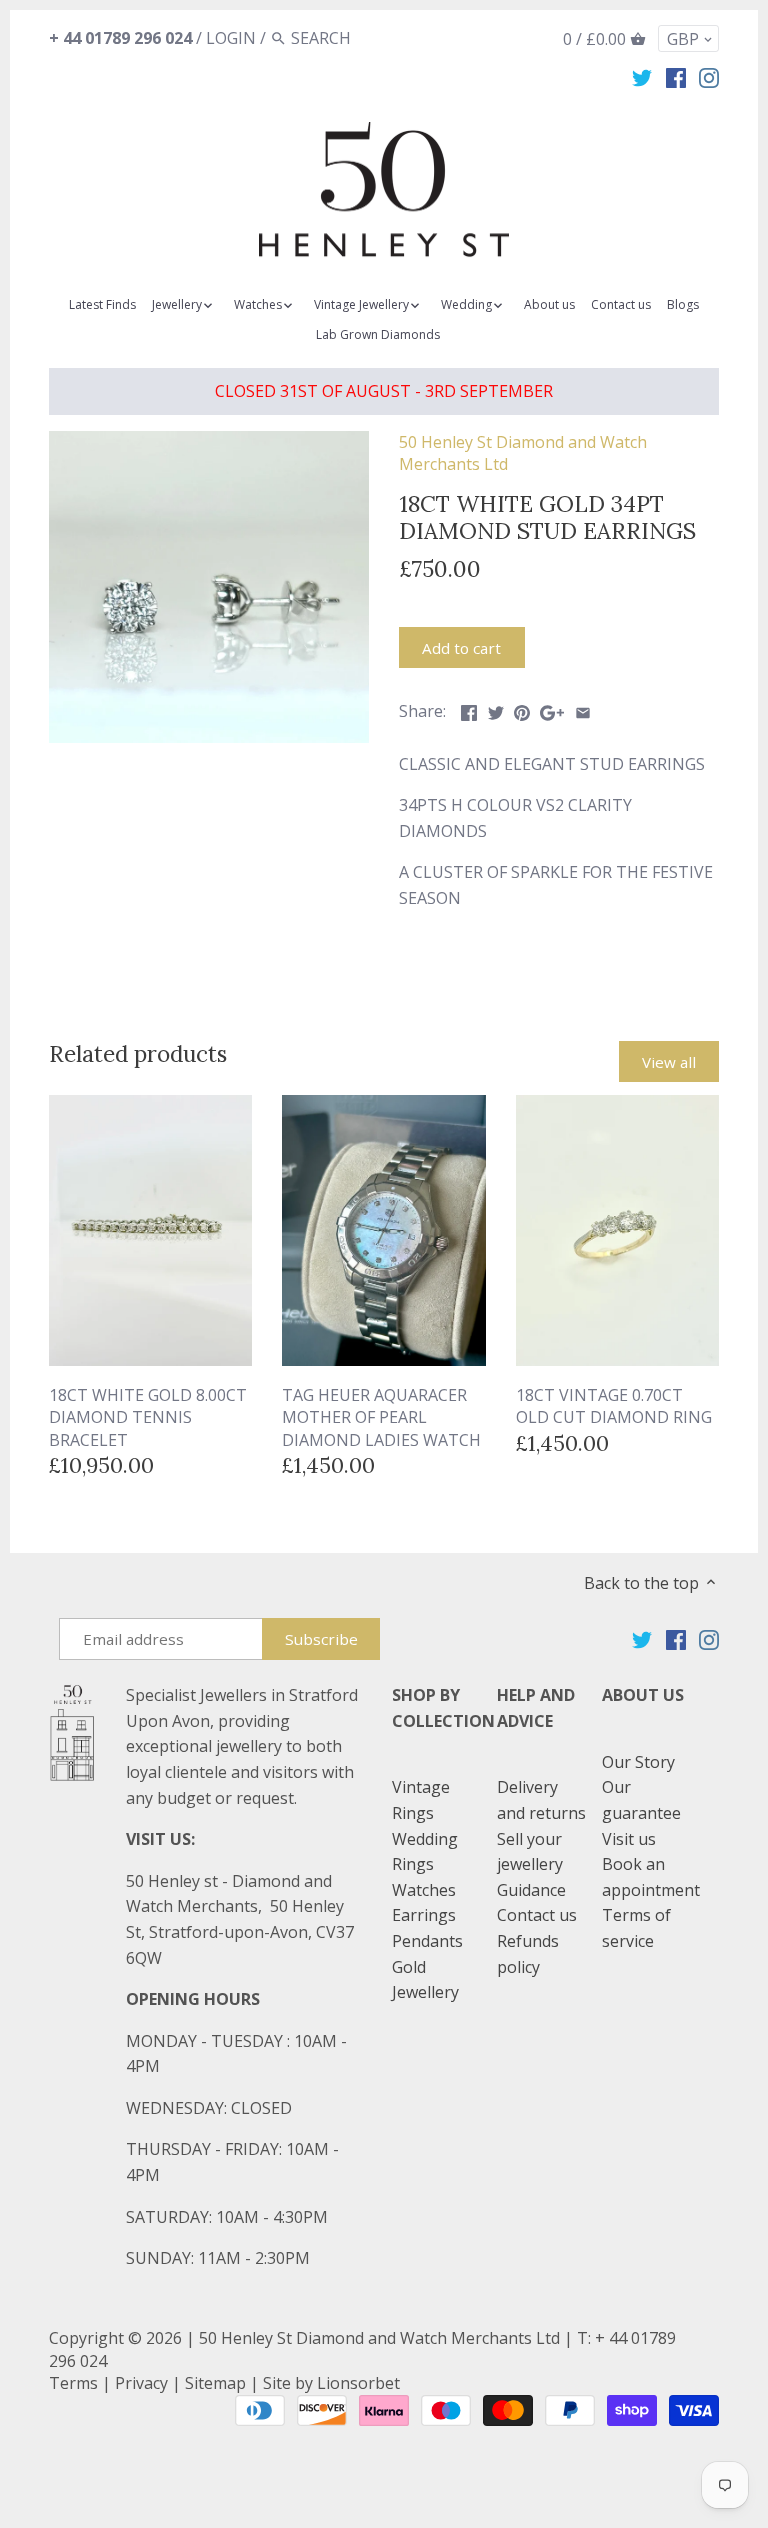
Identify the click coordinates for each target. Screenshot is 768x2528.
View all (669, 1062)
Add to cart (461, 648)
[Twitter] (642, 77)
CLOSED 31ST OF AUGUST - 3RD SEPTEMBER (384, 391)
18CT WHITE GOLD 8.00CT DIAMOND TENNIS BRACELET (148, 1417)
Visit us (629, 1839)
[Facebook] (676, 77)
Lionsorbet (358, 2383)
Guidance (531, 1890)
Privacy (141, 2383)
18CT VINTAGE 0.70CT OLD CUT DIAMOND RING (614, 1406)
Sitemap (215, 2383)
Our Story (638, 1762)
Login (231, 38)
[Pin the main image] (522, 709)
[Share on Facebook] (469, 709)
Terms (73, 2383)
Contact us (537, 1915)
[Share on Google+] (552, 709)
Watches (424, 1890)
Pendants (427, 1941)
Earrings (424, 1915)
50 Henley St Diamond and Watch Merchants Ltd (379, 2338)
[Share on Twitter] (496, 709)
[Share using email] (583, 709)
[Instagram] (709, 77)
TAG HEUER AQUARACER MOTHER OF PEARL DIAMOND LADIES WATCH (381, 1417)
